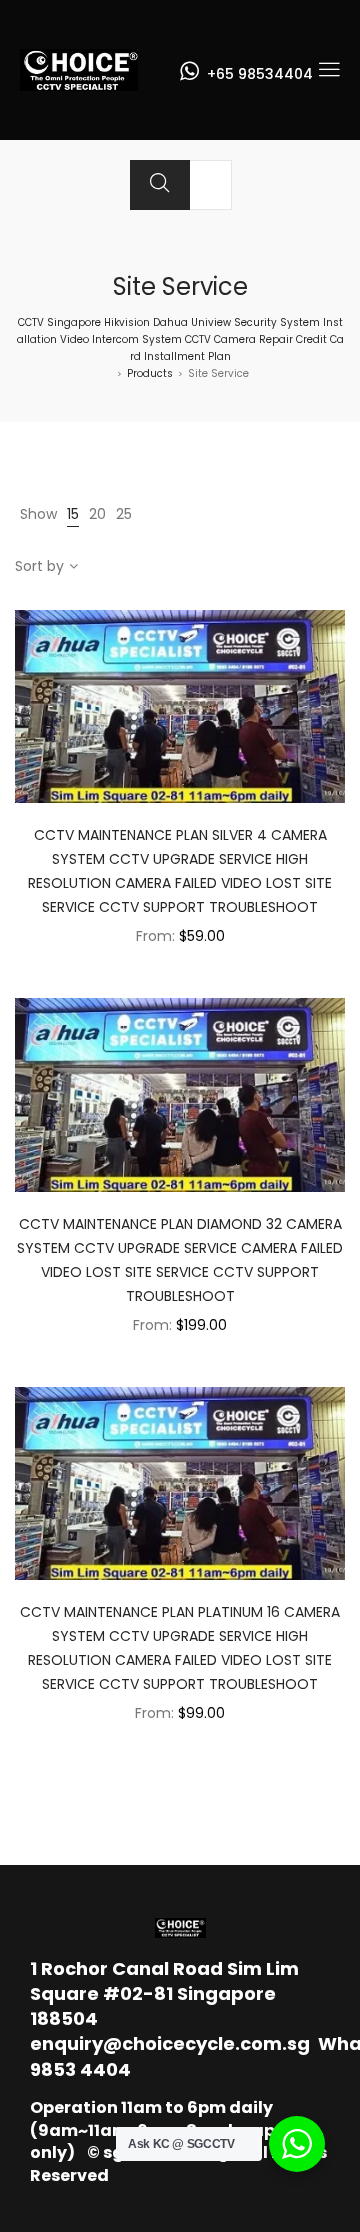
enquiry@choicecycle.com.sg (170, 2043)
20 (97, 514)
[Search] (160, 185)
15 (73, 514)
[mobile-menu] (329, 70)
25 (124, 514)
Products (150, 373)
